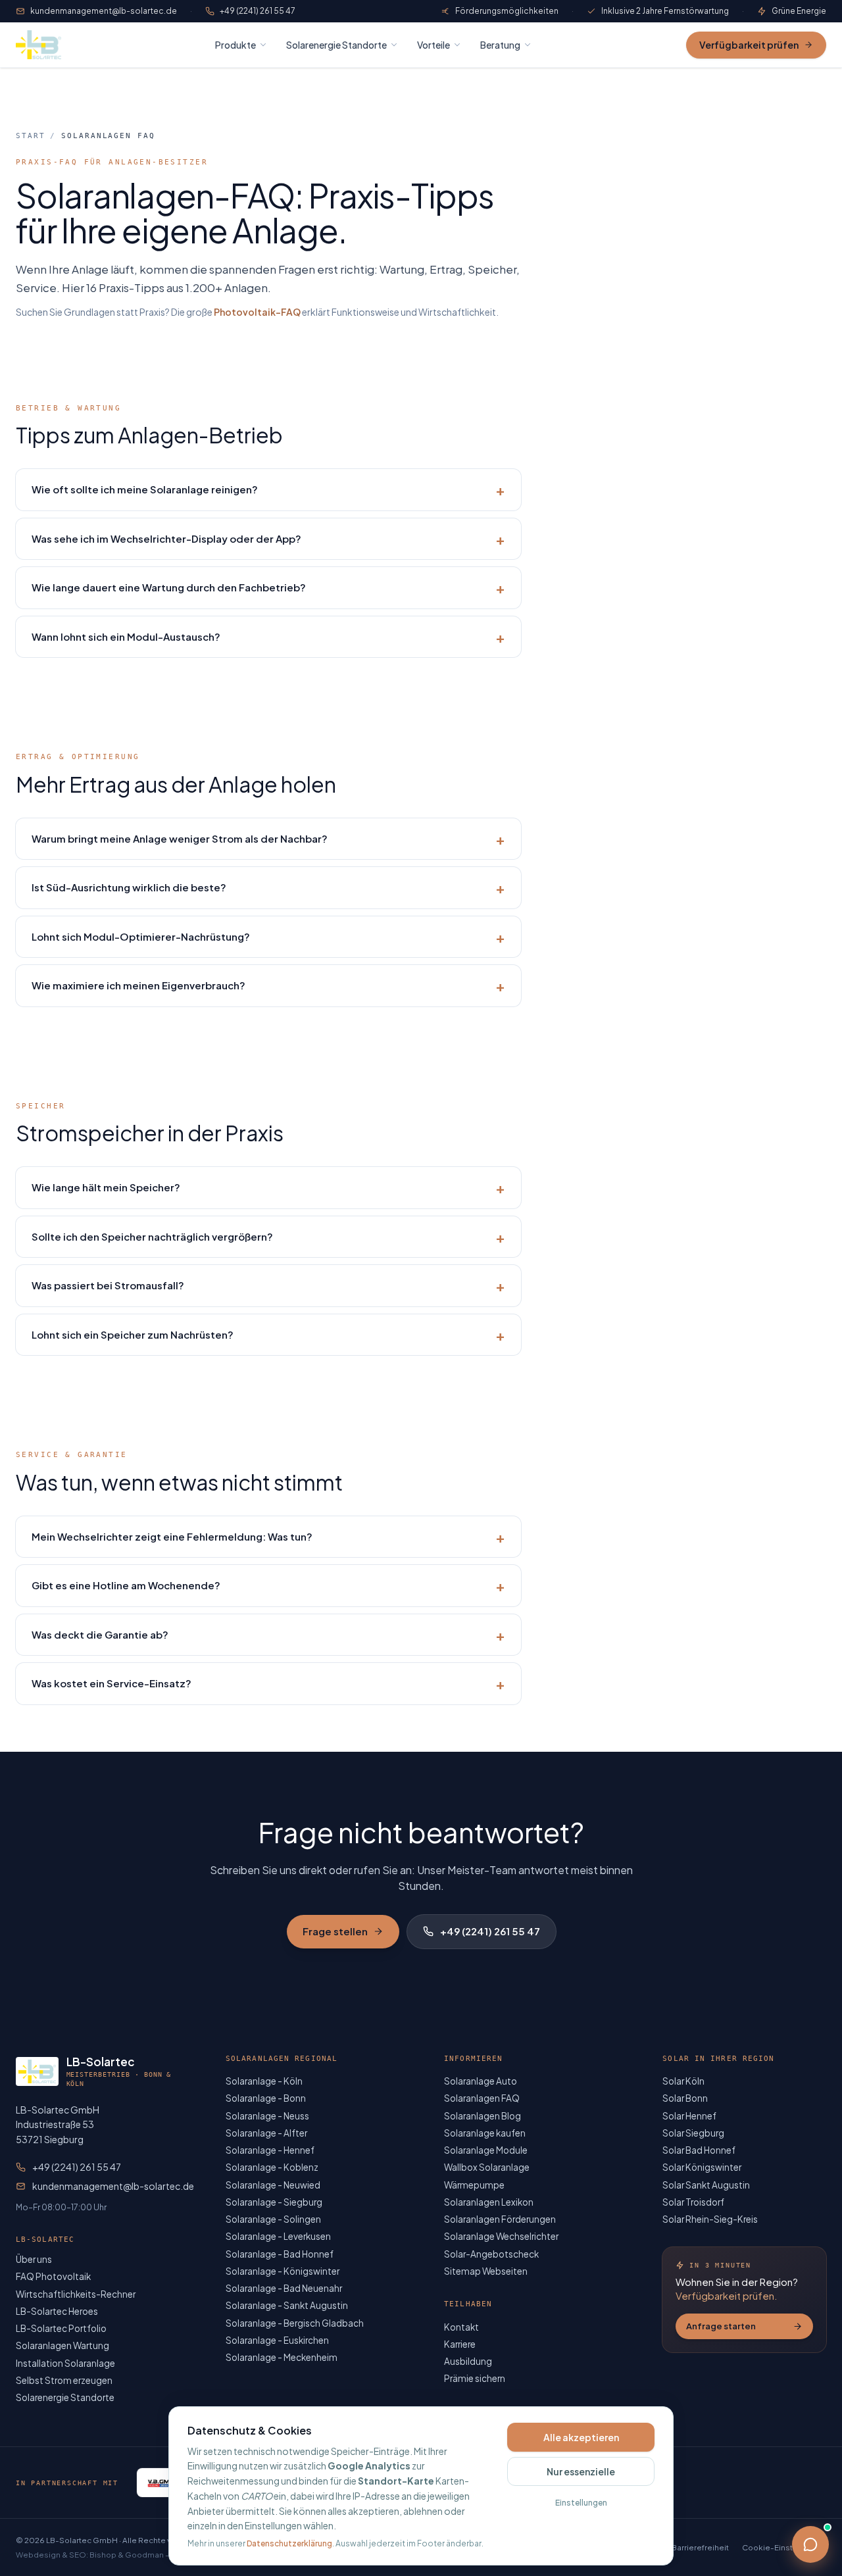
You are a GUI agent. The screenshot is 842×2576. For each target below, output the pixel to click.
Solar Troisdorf (693, 2202)
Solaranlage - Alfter (266, 2133)
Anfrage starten (721, 2326)
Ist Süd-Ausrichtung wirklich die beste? (268, 887)
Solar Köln (683, 2081)
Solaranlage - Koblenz (272, 2167)
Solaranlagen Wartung (62, 2345)
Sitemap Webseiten (486, 2271)
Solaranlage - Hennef (270, 2150)
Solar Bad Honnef (699, 2150)
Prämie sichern (475, 2378)
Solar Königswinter (702, 2167)
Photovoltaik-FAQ (257, 312)
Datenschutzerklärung (289, 2543)
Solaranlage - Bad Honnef (280, 2254)
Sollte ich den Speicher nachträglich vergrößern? (268, 1237)
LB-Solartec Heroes (57, 2311)
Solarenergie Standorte (336, 45)
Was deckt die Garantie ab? (268, 1635)
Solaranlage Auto (481, 2081)
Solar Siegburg (693, 2133)
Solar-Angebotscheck (491, 2254)
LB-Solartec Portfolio (61, 2328)
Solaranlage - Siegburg (274, 2202)
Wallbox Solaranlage (487, 2167)
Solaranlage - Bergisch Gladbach (295, 2323)
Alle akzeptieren (581, 2437)
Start (30, 136)
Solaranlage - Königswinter (283, 2271)
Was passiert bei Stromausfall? (268, 1285)
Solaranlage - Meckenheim (282, 2357)
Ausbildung (468, 2361)
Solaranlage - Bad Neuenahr (284, 2288)
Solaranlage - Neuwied (273, 2185)
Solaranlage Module (486, 2150)
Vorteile (433, 45)
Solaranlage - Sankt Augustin (287, 2305)
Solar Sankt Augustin (706, 2185)
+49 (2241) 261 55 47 (258, 11)
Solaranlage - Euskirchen (277, 2340)
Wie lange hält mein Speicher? (268, 1187)
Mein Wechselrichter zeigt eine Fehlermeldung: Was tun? (268, 1537)
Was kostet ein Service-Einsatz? (268, 1683)
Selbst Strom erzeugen (64, 2380)
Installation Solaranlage (65, 2363)
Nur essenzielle (581, 2471)
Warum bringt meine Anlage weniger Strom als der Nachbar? (268, 839)
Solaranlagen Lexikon (489, 2202)
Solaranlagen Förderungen (500, 2219)
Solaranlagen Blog (483, 2116)
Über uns (34, 2259)
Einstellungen (581, 2503)
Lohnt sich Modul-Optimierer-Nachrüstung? (268, 937)
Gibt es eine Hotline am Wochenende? (268, 1585)
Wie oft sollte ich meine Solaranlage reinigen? (268, 489)
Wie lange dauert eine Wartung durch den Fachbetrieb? (268, 587)
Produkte (235, 45)
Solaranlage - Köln (264, 2081)
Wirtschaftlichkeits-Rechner (76, 2294)
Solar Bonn (685, 2098)
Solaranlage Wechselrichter (501, 2236)
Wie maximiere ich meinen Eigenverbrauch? (268, 985)
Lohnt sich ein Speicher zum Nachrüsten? (268, 1335)
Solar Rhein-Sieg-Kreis (710, 2219)
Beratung (500, 45)
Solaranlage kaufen (485, 2133)
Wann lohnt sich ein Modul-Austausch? (268, 637)
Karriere (460, 2344)
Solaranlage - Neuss (267, 2116)
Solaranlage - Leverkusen (278, 2236)
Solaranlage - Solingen (273, 2219)
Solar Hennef (689, 2116)
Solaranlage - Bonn (266, 2098)
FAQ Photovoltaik (53, 2276)
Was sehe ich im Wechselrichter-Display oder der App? (268, 539)
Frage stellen (335, 1931)
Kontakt (461, 2327)
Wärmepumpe (474, 2185)
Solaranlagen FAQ (482, 2098)
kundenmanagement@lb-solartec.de (104, 11)
